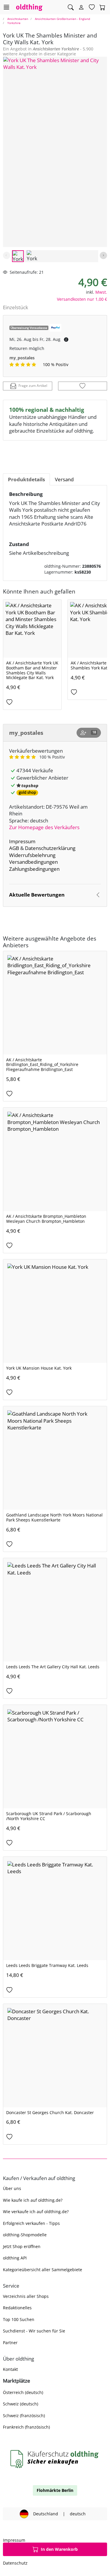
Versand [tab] (64, 479)
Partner (10, 2343)
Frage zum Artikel (33, 386)
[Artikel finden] (71, 7)
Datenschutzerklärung (50, 848)
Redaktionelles (17, 2308)
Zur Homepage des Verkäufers (44, 827)
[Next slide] (103, 255)
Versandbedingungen (33, 862)
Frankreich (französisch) (26, 2427)
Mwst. (101, 292)
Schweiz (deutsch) (21, 2404)
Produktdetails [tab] (26, 479)
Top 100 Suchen (19, 2319)
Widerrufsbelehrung (32, 855)
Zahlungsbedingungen (34, 869)
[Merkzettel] (92, 7)
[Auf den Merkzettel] (83, 386)
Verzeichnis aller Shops (26, 2296)
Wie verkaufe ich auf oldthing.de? (36, 2212)
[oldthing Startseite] (29, 7)
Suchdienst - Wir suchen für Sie (34, 2331)
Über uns (12, 2188)
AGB (14, 848)
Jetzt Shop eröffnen (22, 2246)
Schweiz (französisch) (24, 2416)
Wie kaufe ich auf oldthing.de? (33, 2200)
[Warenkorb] (102, 7)
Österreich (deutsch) (23, 2392)
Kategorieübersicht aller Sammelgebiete (43, 2270)
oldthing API (15, 2258)
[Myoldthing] (81, 7)
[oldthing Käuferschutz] (55, 2459)
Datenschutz (15, 2563)
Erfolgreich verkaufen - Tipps (31, 2223)
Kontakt (10, 2369)
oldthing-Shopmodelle (25, 2235)
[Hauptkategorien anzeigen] (6, 7)
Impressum (22, 841)
